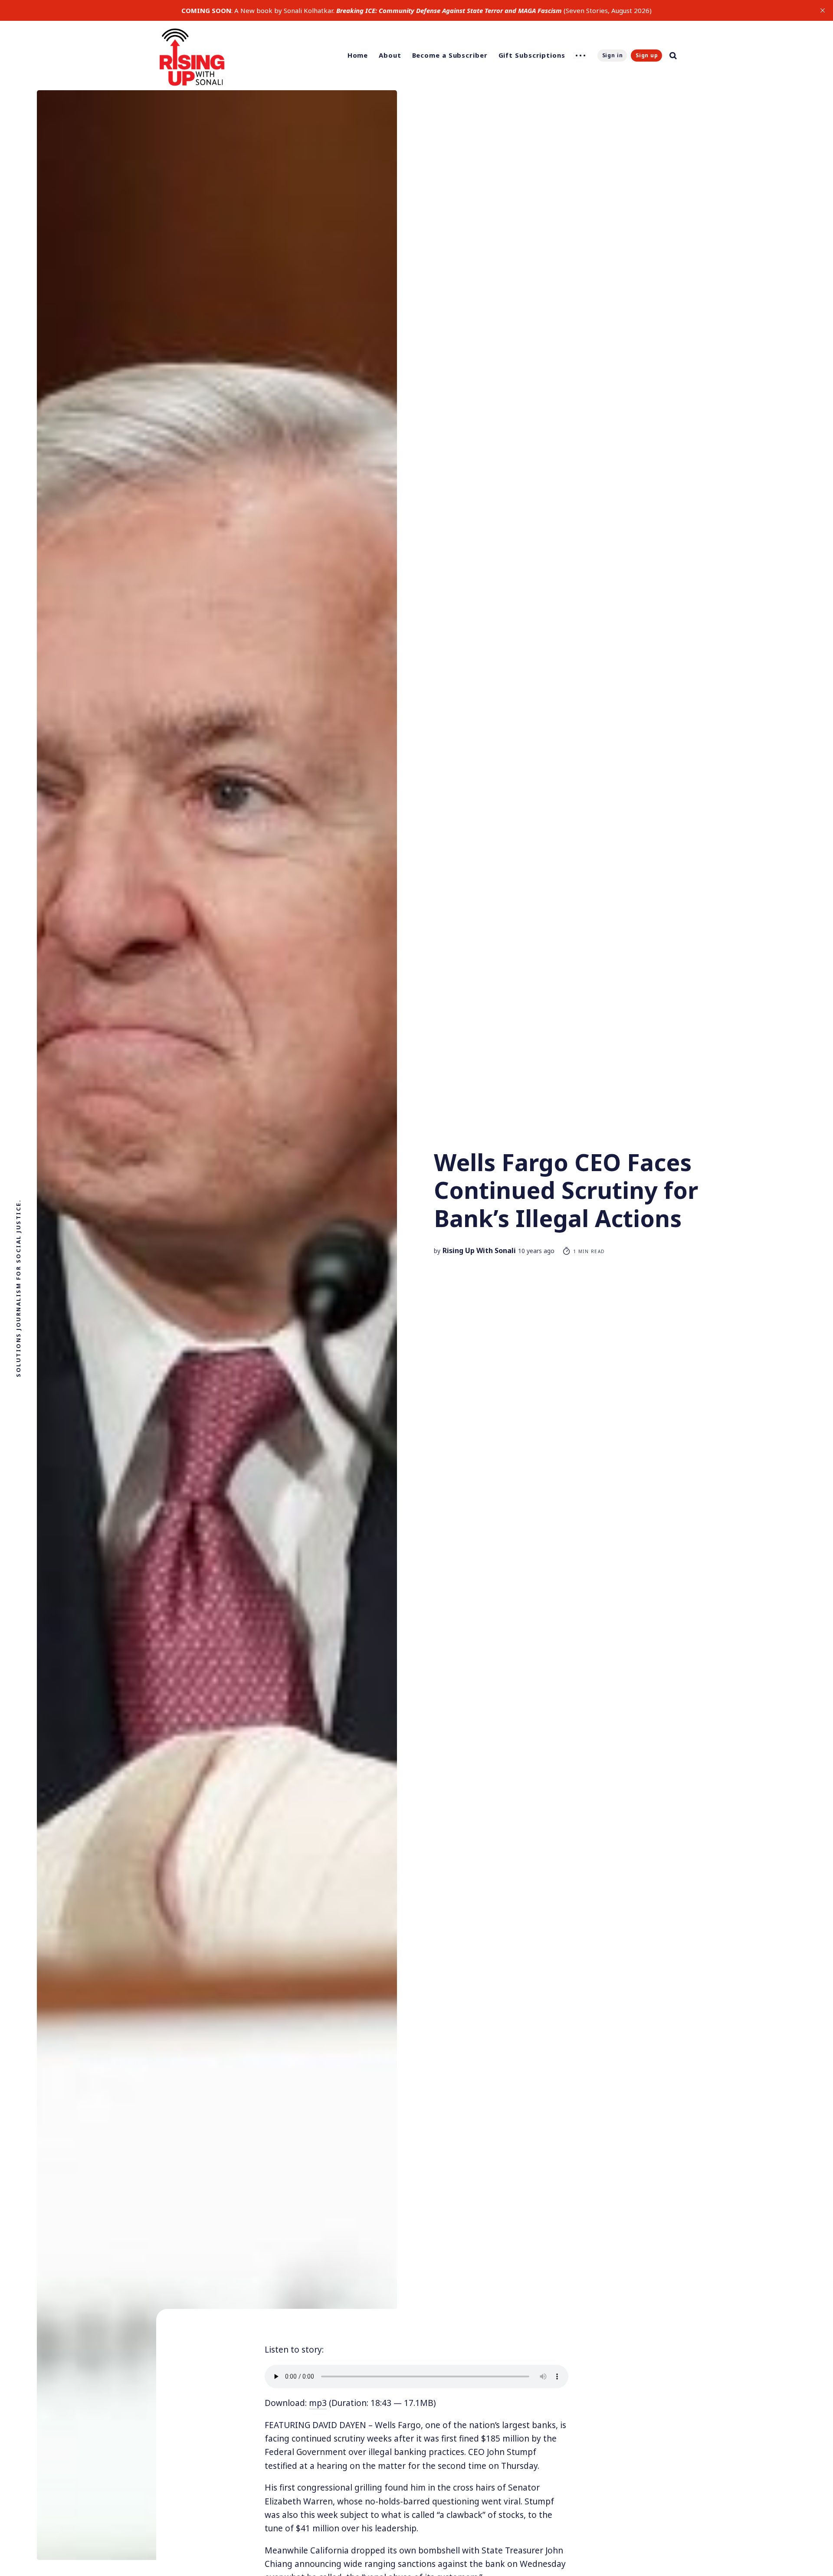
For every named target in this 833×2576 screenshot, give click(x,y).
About (390, 55)
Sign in (613, 55)
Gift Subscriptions (532, 55)
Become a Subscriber (450, 55)
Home (358, 55)
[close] (823, 10)
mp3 (318, 2403)
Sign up (647, 55)
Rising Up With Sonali (479, 1250)
